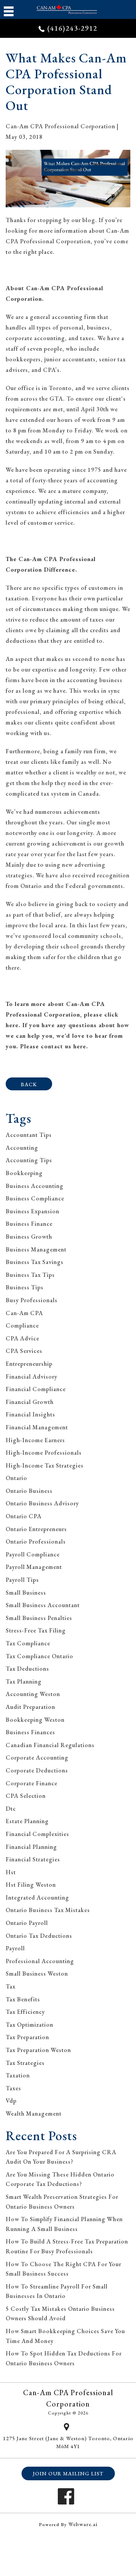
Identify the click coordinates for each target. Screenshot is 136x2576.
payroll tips (22, 1580)
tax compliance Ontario (39, 1656)
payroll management (34, 1567)
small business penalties (39, 1618)
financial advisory (32, 1377)
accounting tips (29, 1160)
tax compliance (28, 1643)
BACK (29, 1084)
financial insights (30, 1414)
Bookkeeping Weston (35, 1720)
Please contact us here (53, 1046)
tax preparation (27, 2037)
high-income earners (35, 1440)
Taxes (13, 2088)
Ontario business (29, 1491)
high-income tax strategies (45, 1465)
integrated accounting (37, 1897)
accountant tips (29, 1135)
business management (36, 1249)
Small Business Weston (37, 1974)
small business (26, 1593)
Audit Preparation (30, 1707)
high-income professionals (44, 1453)
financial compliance (36, 1389)
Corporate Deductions (37, 1770)
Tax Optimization (29, 2025)
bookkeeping (24, 1173)
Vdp (11, 2101)
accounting (22, 1148)
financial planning (31, 1847)
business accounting (35, 1186)
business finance (29, 1224)
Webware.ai (83, 2524)
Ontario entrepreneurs (36, 1529)
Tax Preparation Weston (38, 2050)
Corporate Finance (32, 1783)
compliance (22, 1325)
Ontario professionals (36, 1541)
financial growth (30, 1402)
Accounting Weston (33, 1694)
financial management (37, 1427)
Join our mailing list (68, 2473)
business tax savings (35, 1262)
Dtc (11, 1809)
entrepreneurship (29, 1364)
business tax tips (30, 1275)
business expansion (32, 1211)
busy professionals (32, 1300)
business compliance (35, 1198)
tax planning (24, 1681)
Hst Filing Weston (31, 1885)
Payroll (15, 1948)
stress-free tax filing (36, 1630)
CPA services (24, 1351)
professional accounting (40, 1961)
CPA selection (26, 1796)
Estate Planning (27, 1821)
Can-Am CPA (24, 1313)
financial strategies (33, 1859)
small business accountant (43, 1605)
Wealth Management (34, 2114)
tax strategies (25, 2063)
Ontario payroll (27, 1923)
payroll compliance (33, 1554)
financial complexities (37, 1834)
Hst (11, 1872)
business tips (25, 1287)
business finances (30, 1732)
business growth (29, 1237)
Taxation (18, 2075)
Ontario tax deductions (39, 1936)
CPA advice (22, 1338)
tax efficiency (25, 2012)
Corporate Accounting (37, 1757)
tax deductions (27, 1669)
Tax (11, 1986)
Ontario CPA (24, 1516)
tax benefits (23, 1999)
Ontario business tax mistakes (48, 1910)
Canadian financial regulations (50, 1745)
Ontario (16, 1478)
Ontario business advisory (42, 1503)
